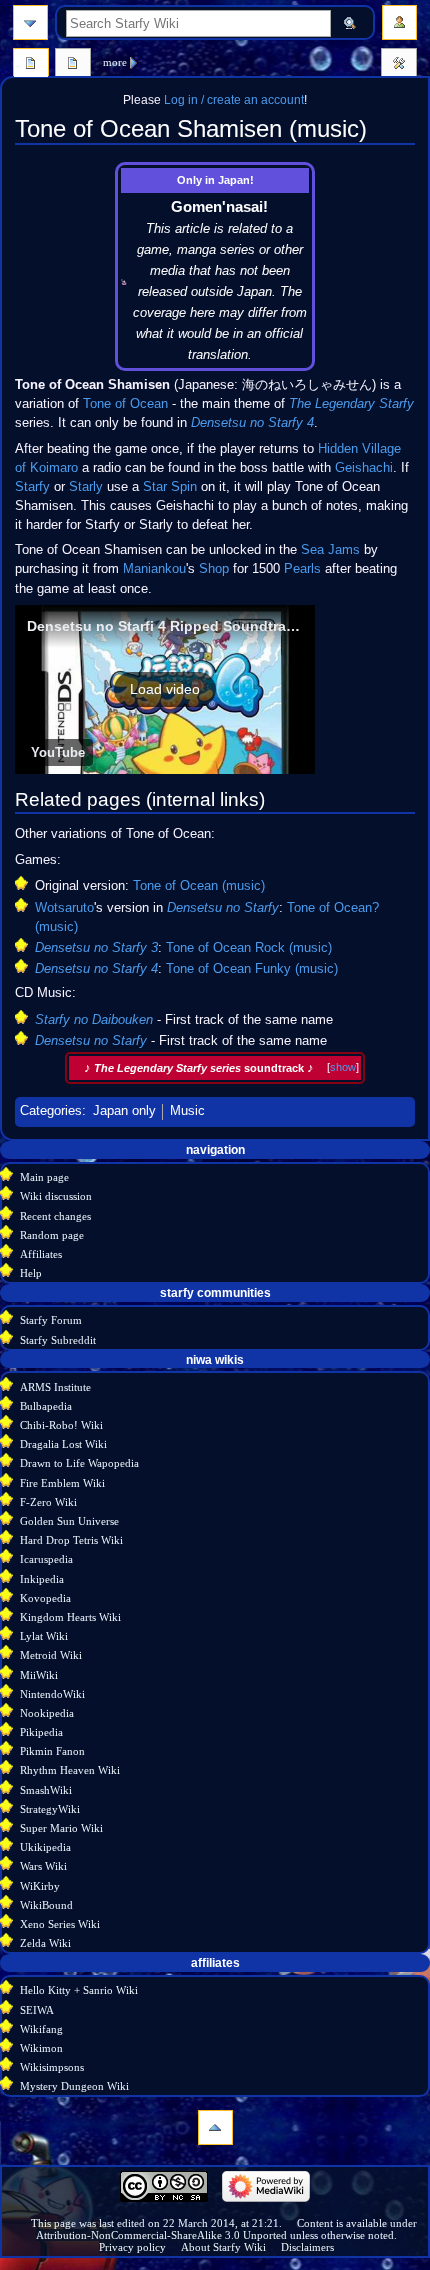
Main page (44, 1177)
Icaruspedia (46, 1559)
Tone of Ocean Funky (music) (252, 969)
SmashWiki (46, 1790)
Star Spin (170, 487)
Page (31, 65)
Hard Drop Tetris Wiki (71, 1540)
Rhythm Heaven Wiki (70, 1770)
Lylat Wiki (44, 1636)
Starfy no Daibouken (94, 1020)
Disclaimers (307, 2247)
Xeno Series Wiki (60, 1924)
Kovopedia (45, 1598)
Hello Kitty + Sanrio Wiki (79, 1990)
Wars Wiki (43, 1866)
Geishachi (364, 468)
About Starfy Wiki (223, 2247)
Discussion (73, 65)
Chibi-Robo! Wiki (61, 1425)
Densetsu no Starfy (223, 908)
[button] (165, 689)
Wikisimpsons (52, 2067)
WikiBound (46, 1905)
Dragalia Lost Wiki (63, 1444)
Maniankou (154, 569)
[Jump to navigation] (30, 22)
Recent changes (55, 1216)
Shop (214, 569)
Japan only (124, 1111)
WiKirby (40, 1886)
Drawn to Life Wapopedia (79, 1463)
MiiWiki (39, 1675)
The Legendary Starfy (351, 404)
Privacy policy (132, 2247)
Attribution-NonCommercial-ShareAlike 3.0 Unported (161, 2235)
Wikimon (41, 2048)
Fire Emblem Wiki (62, 1483)
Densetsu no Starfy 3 (96, 948)
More (115, 62)
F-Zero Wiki (48, 1502)
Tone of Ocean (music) (199, 886)
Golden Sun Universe (69, 1521)
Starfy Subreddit (58, 1340)
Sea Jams (330, 550)
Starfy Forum (51, 1320)
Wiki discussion (56, 1196)
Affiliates (41, 1254)
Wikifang (41, 2029)
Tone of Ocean (125, 404)
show (343, 1067)
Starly (86, 487)
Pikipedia (41, 1732)
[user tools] (399, 22)
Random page (52, 1235)
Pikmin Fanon (52, 1751)
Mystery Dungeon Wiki (74, 2086)
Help (31, 1273)
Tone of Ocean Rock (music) (249, 948)
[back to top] (215, 2127)
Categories (51, 1111)
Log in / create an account (234, 100)
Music (187, 1111)
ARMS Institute (55, 1387)
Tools (399, 65)
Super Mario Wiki (61, 1828)
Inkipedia (42, 1579)
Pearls (302, 569)
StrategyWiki (50, 1809)
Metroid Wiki (51, 1655)
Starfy (32, 487)
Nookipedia (47, 1713)
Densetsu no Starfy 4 (252, 423)
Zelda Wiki (45, 1943)
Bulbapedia (46, 1406)
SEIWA (37, 2010)
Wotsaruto (64, 908)
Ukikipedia (45, 1847)
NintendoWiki (52, 1694)
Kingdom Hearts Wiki (70, 1617)
